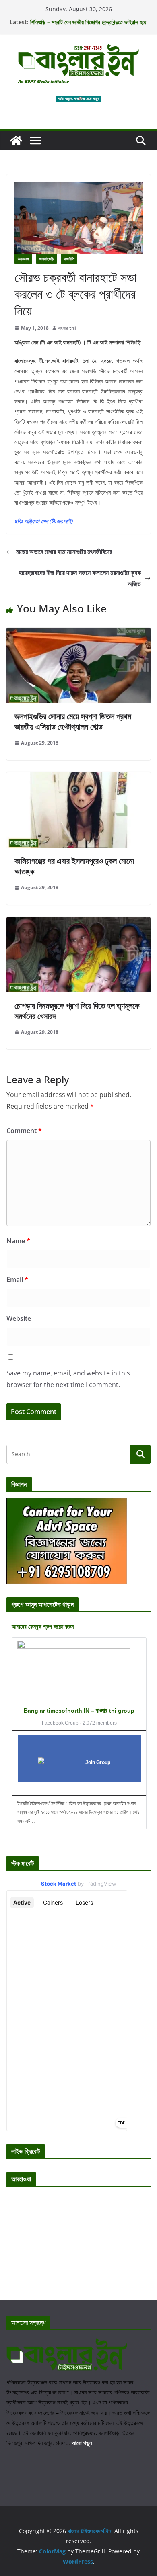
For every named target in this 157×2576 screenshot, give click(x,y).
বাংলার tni (67, 328)
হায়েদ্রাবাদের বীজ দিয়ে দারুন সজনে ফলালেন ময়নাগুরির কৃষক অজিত (80, 578)
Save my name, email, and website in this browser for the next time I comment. (68, 1379)
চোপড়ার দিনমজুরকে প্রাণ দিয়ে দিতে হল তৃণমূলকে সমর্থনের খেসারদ (77, 1011)
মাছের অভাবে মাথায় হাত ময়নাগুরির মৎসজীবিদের (64, 552)
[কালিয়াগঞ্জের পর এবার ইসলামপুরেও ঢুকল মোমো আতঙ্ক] (78, 778)
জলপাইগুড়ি (46, 259)
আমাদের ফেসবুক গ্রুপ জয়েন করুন (43, 1626)
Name (18, 1241)
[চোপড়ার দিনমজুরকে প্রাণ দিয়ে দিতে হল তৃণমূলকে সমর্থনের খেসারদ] (78, 923)
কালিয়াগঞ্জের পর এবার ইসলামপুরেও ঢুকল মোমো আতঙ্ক (74, 866)
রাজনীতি (69, 259)
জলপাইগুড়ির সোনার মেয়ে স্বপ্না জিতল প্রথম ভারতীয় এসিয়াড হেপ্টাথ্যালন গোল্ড (73, 721)
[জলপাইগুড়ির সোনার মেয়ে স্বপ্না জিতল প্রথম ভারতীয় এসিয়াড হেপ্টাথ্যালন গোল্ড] (78, 633)
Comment (24, 1131)
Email (17, 1279)
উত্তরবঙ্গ (23, 259)
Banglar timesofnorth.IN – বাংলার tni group (79, 1711)
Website (19, 1318)
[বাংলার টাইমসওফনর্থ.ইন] (16, 141)
